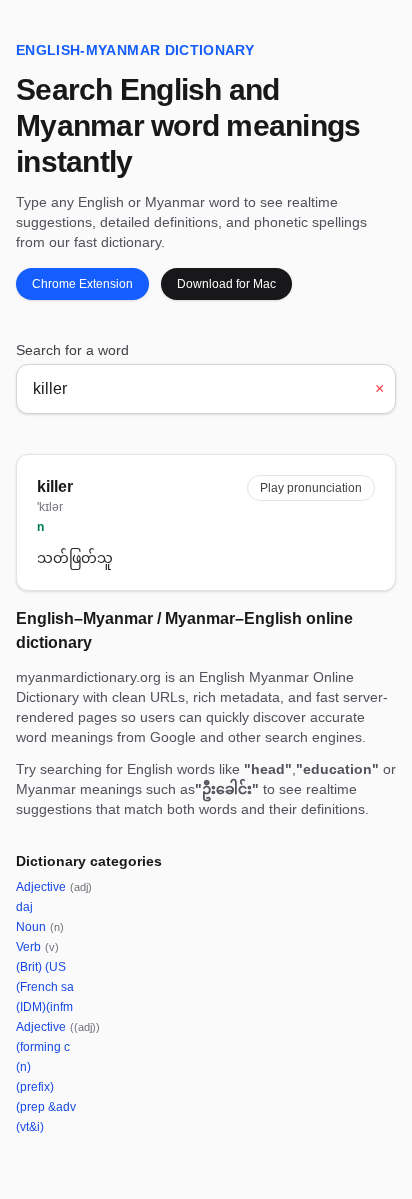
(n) (23, 1067)
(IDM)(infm (44, 1007)
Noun (40, 927)
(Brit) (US (41, 967)
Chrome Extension (82, 284)
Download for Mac (226, 284)
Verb (37, 947)
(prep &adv (46, 1107)
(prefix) (35, 1087)
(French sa (45, 987)
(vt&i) (30, 1127)
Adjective (54, 887)
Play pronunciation (311, 488)
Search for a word (72, 350)
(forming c (43, 1047)
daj (24, 907)
